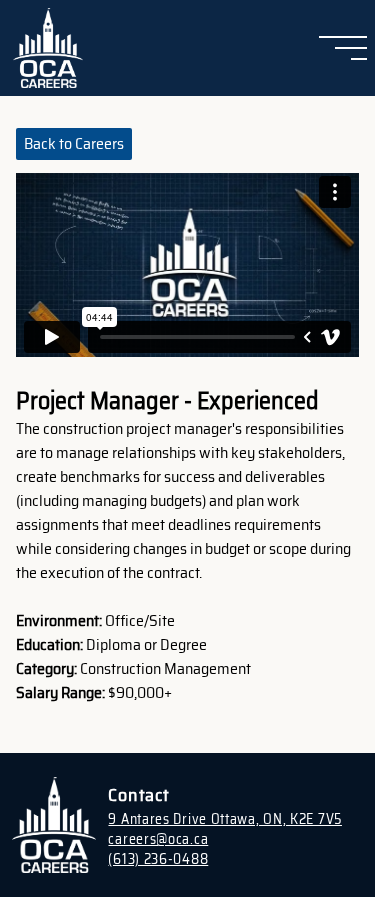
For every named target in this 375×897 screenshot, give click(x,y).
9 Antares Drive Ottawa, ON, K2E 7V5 (225, 819)
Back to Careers (74, 143)
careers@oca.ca (158, 839)
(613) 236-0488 (158, 859)
